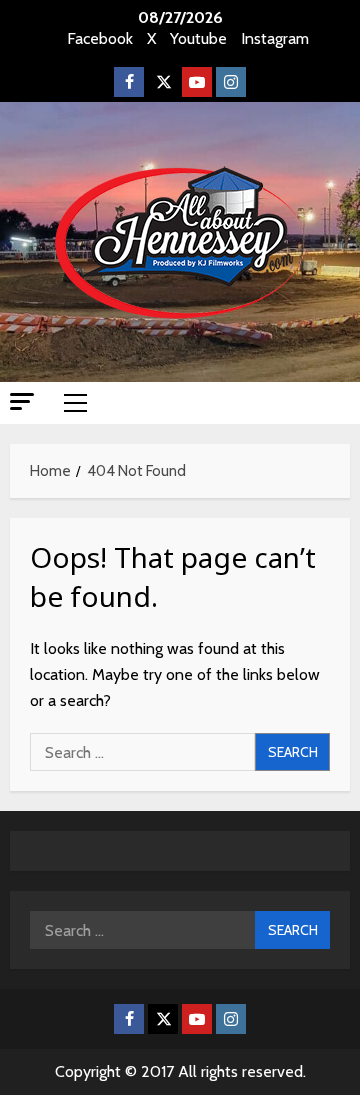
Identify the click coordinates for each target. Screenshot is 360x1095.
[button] (22, 401)
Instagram (275, 38)
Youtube (198, 38)
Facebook (100, 38)
